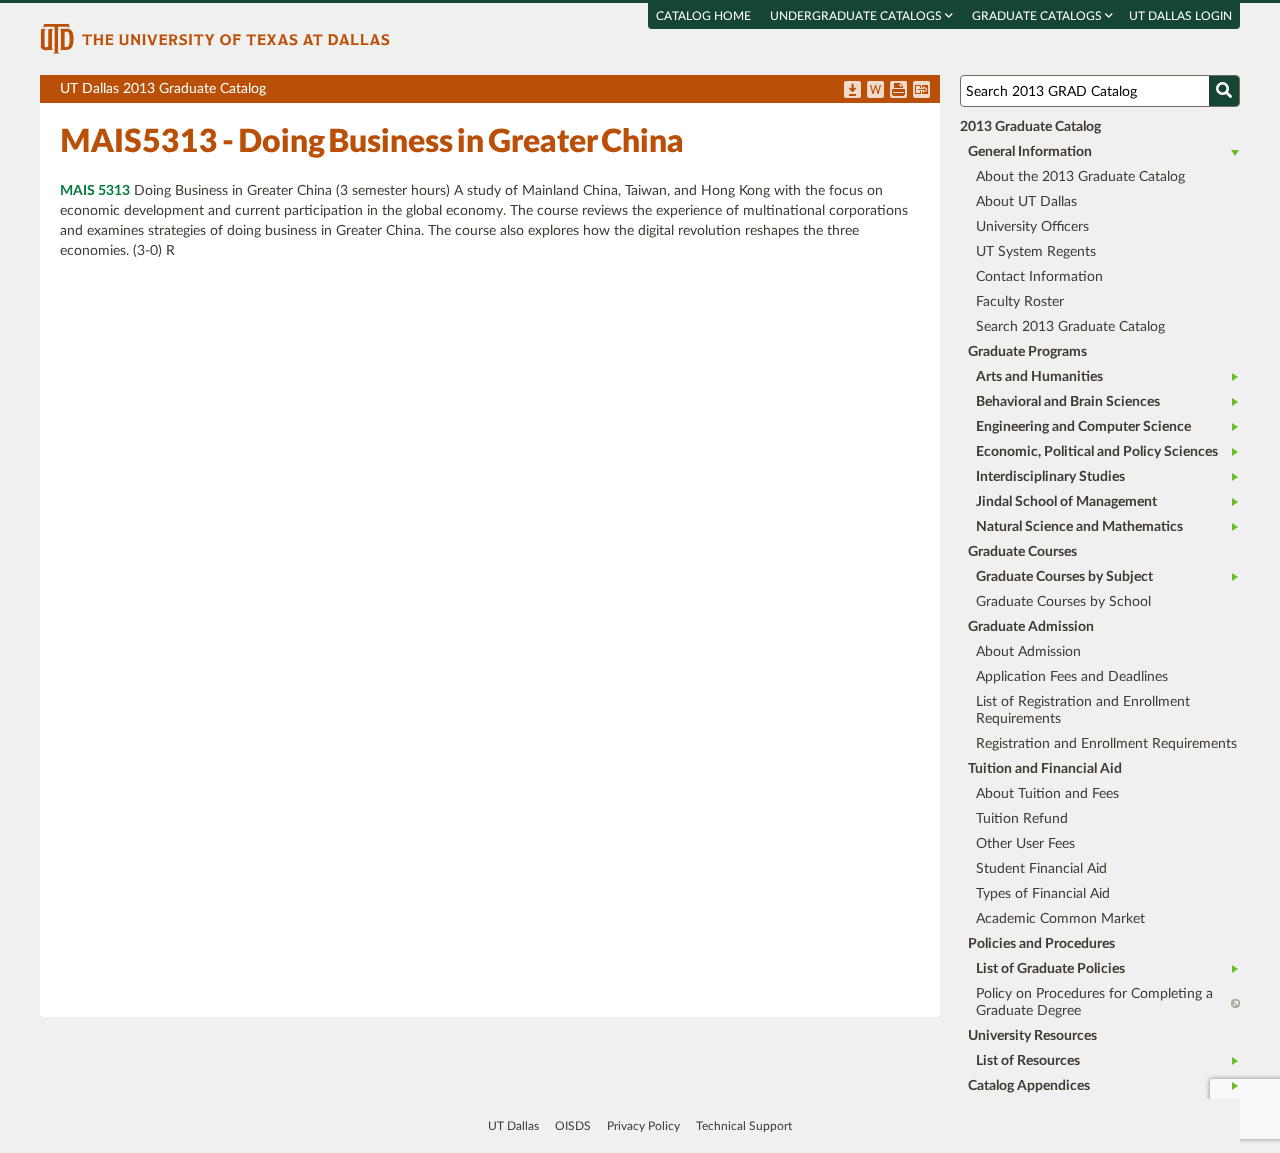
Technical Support (744, 1126)
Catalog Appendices (1029, 1086)
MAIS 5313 (95, 191)
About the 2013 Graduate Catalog (1080, 177)
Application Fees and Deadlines (1072, 677)
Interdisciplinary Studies (1050, 477)
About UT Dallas (1026, 202)
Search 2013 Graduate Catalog (1070, 327)
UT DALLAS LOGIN (1180, 16)
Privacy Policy (643, 1126)
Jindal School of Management (1066, 502)
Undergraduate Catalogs (857, 16)
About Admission (1028, 652)
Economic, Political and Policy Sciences (1097, 452)
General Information (1030, 152)
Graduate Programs (1027, 352)
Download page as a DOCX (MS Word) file (875, 91)
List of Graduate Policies (1050, 969)
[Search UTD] (1224, 91)
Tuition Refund (1022, 819)
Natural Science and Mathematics (1079, 527)
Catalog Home (703, 16)
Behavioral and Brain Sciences (1068, 402)
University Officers (1032, 227)
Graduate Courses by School (1063, 602)
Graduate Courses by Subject (1064, 577)
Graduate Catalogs (1038, 16)
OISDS (573, 1126)
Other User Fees (1025, 844)
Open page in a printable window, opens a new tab (898, 91)
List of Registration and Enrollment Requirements (1083, 710)
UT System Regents (1036, 252)
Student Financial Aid (1041, 869)
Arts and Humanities (1039, 377)
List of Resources (1028, 1061)
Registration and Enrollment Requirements (1106, 744)
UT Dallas (513, 1126)
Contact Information (1039, 277)
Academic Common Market (1060, 919)
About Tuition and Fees (1047, 794)
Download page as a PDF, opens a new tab (852, 91)
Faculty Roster (1020, 302)
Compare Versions (921, 91)
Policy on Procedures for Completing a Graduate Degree (1094, 1002)
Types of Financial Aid (1043, 894)
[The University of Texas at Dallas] (215, 38)
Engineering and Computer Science (1083, 427)
